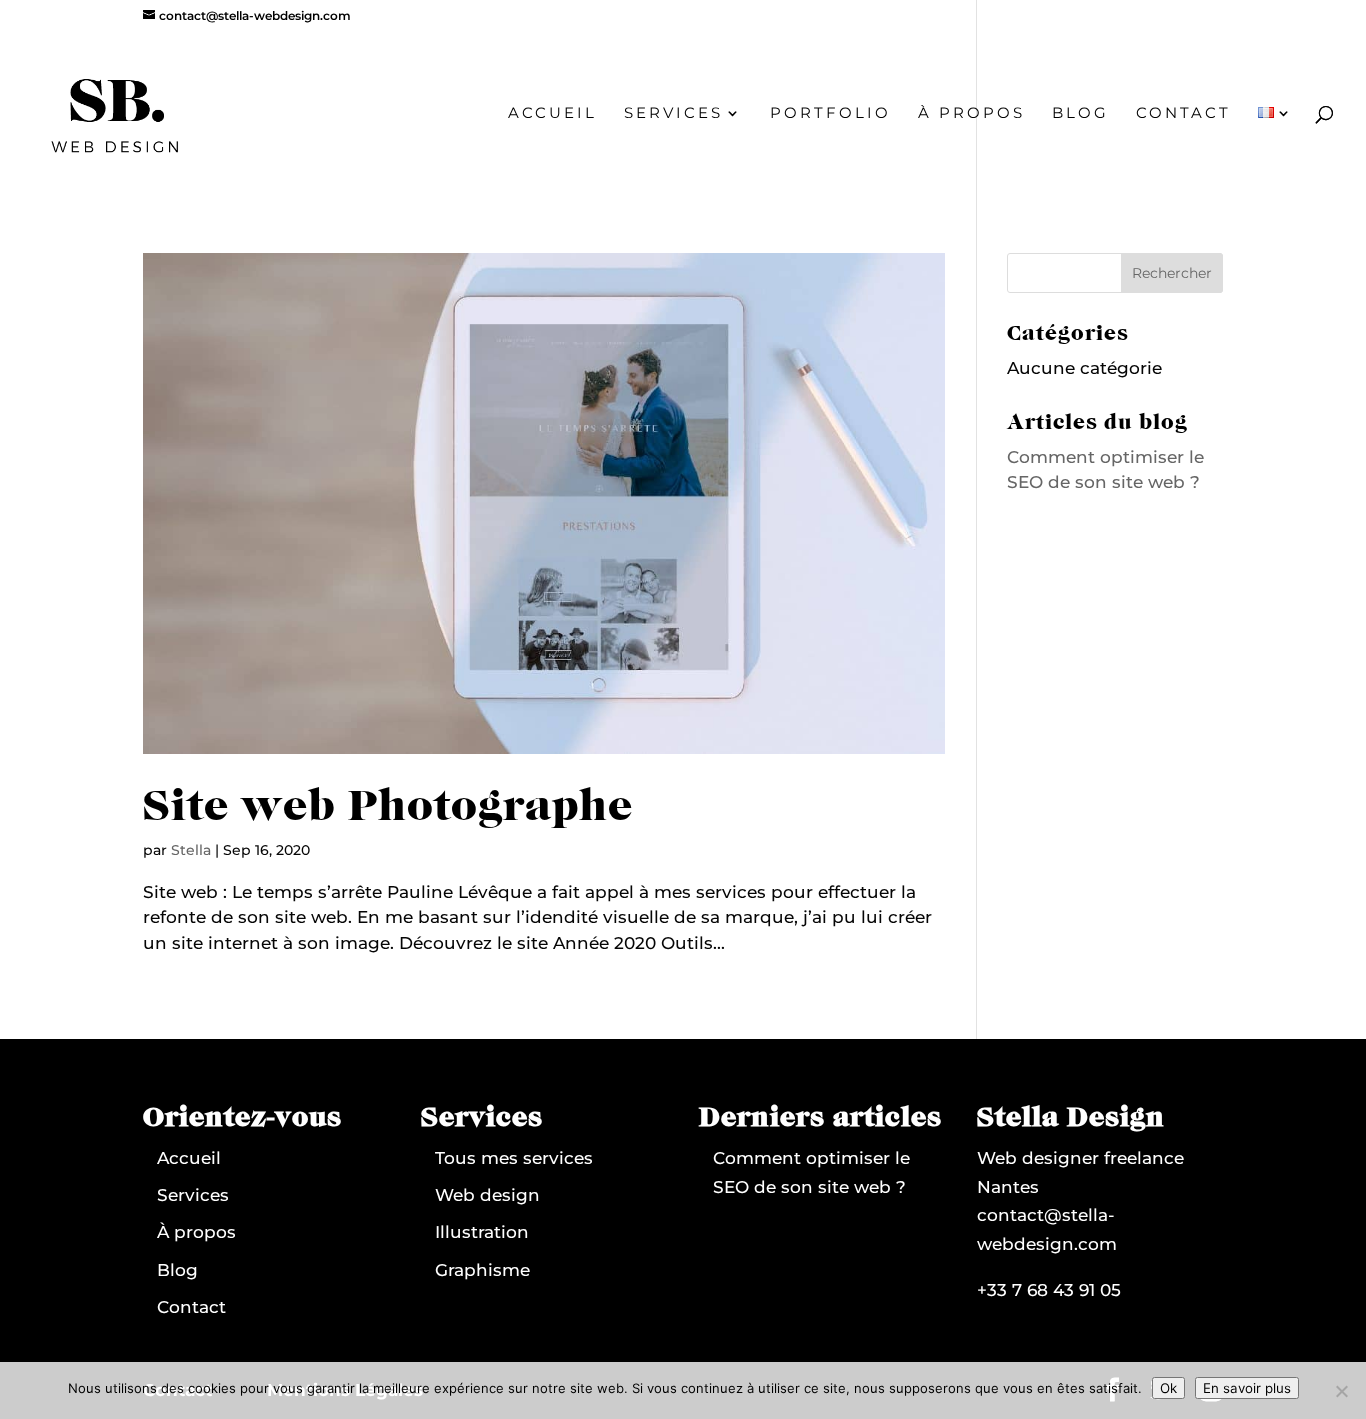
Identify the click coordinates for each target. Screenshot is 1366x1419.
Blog (1080, 114)
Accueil (552, 114)
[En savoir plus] (1341, 1391)
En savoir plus (1247, 1388)
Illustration (482, 1232)
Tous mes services (514, 1158)
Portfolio (830, 114)
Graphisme (482, 1270)
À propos (971, 114)
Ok (1168, 1388)
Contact (1183, 114)
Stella (191, 850)
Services (673, 114)
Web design (487, 1195)
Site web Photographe (388, 807)
